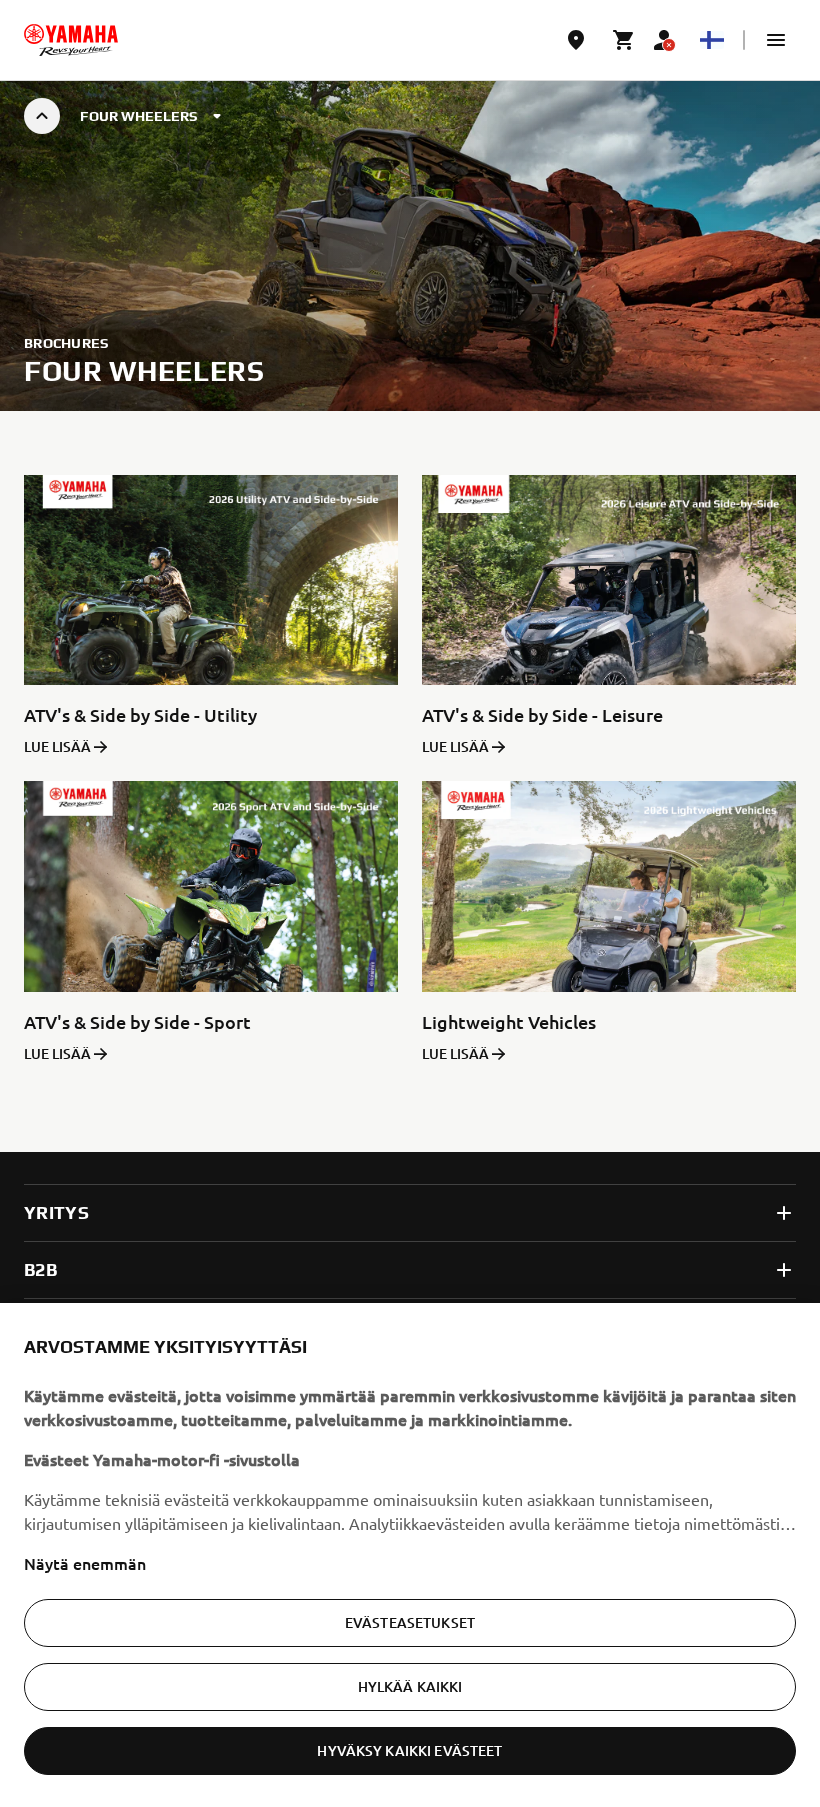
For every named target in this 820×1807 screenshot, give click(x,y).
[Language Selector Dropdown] (712, 40)
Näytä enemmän (85, 1563)
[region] (410, 1555)
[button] (776, 40)
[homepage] (71, 40)
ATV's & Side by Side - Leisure (542, 714)
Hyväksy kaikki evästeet (409, 1750)
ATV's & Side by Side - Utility (140, 714)
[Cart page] (624, 40)
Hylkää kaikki (410, 1686)
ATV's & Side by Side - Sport (137, 1021)
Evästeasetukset (410, 1622)
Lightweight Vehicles (509, 1021)
